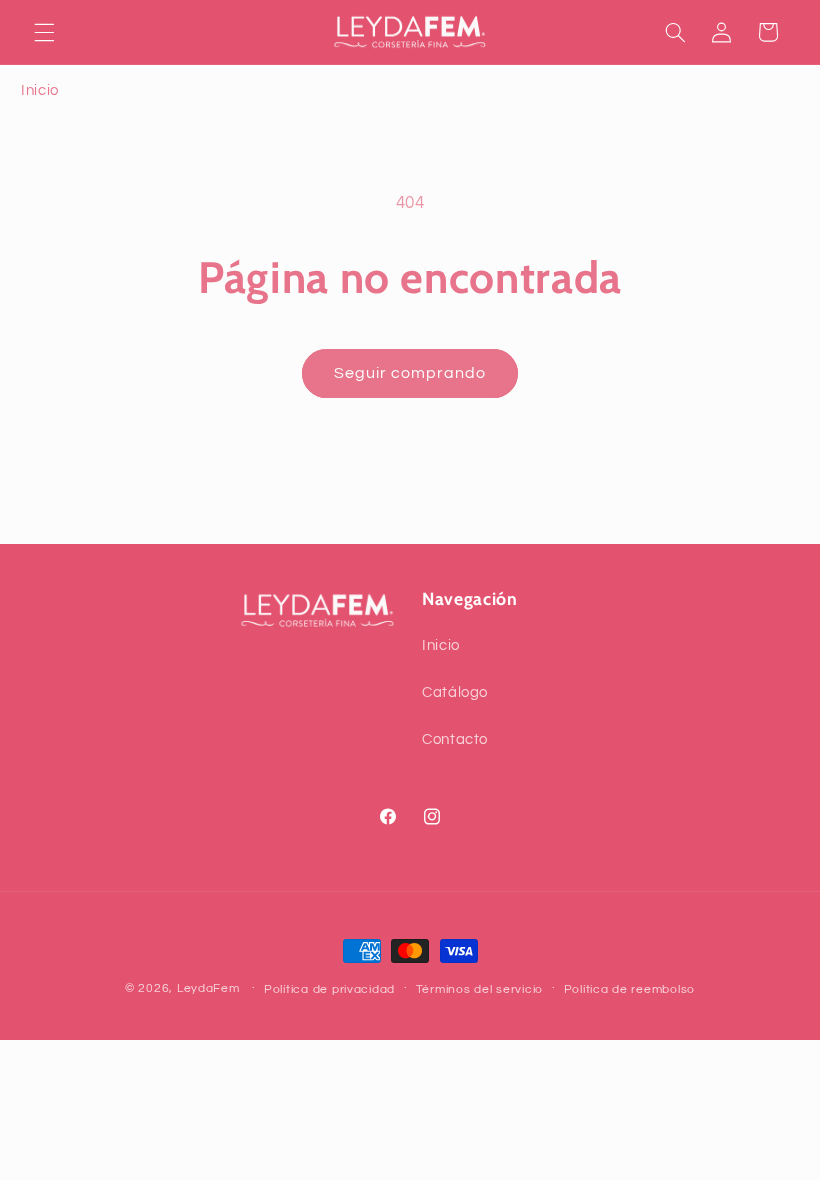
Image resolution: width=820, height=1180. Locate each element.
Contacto (455, 739)
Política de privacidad (329, 989)
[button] (44, 32)
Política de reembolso (629, 989)
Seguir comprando (410, 373)
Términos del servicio (479, 989)
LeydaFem (208, 988)
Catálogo (455, 692)
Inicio (40, 90)
